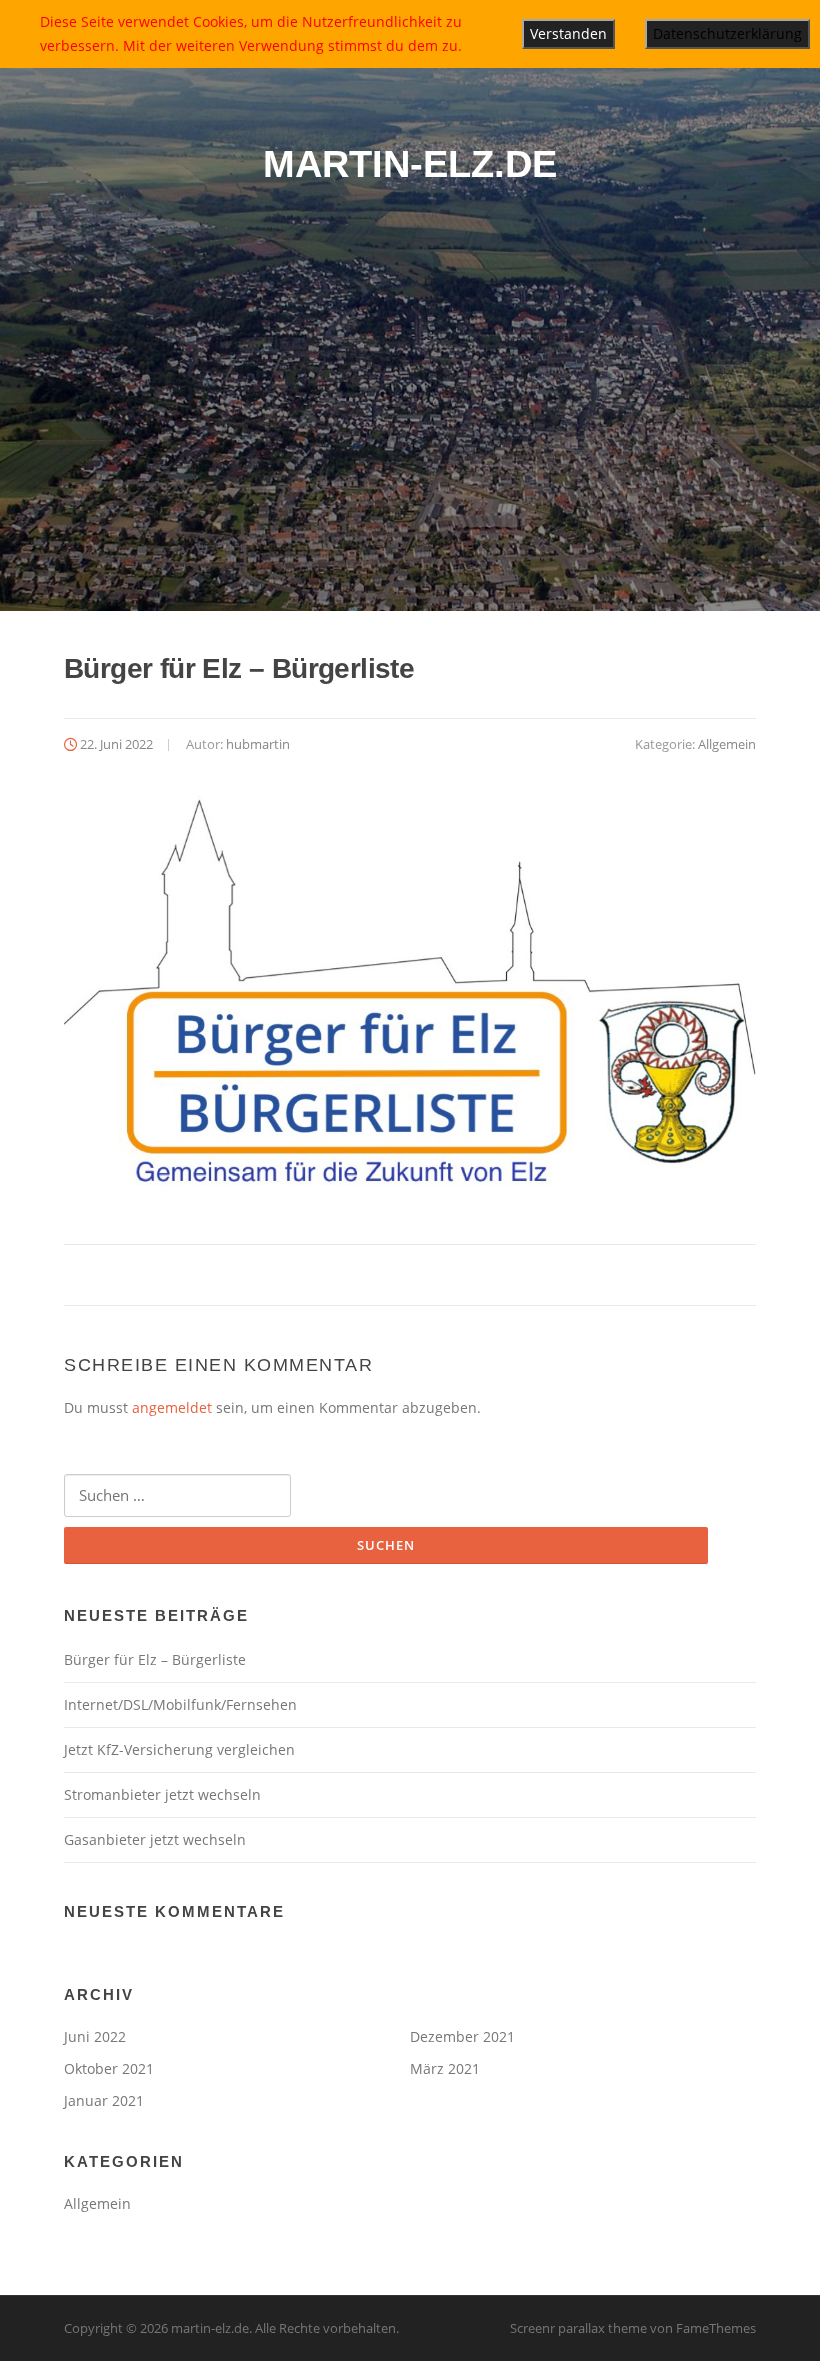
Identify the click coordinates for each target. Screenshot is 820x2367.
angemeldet (172, 1407)
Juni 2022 (95, 2036)
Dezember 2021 (462, 2036)
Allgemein (727, 744)
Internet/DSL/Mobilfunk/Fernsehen (180, 1704)
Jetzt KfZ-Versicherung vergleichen (179, 1749)
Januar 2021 (104, 2100)
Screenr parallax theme (578, 2328)
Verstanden (568, 33)
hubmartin (258, 744)
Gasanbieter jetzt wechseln (155, 1839)
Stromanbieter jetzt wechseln (162, 1794)
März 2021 (445, 2068)
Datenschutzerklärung (727, 33)
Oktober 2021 (109, 2068)
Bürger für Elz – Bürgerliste (155, 1659)
